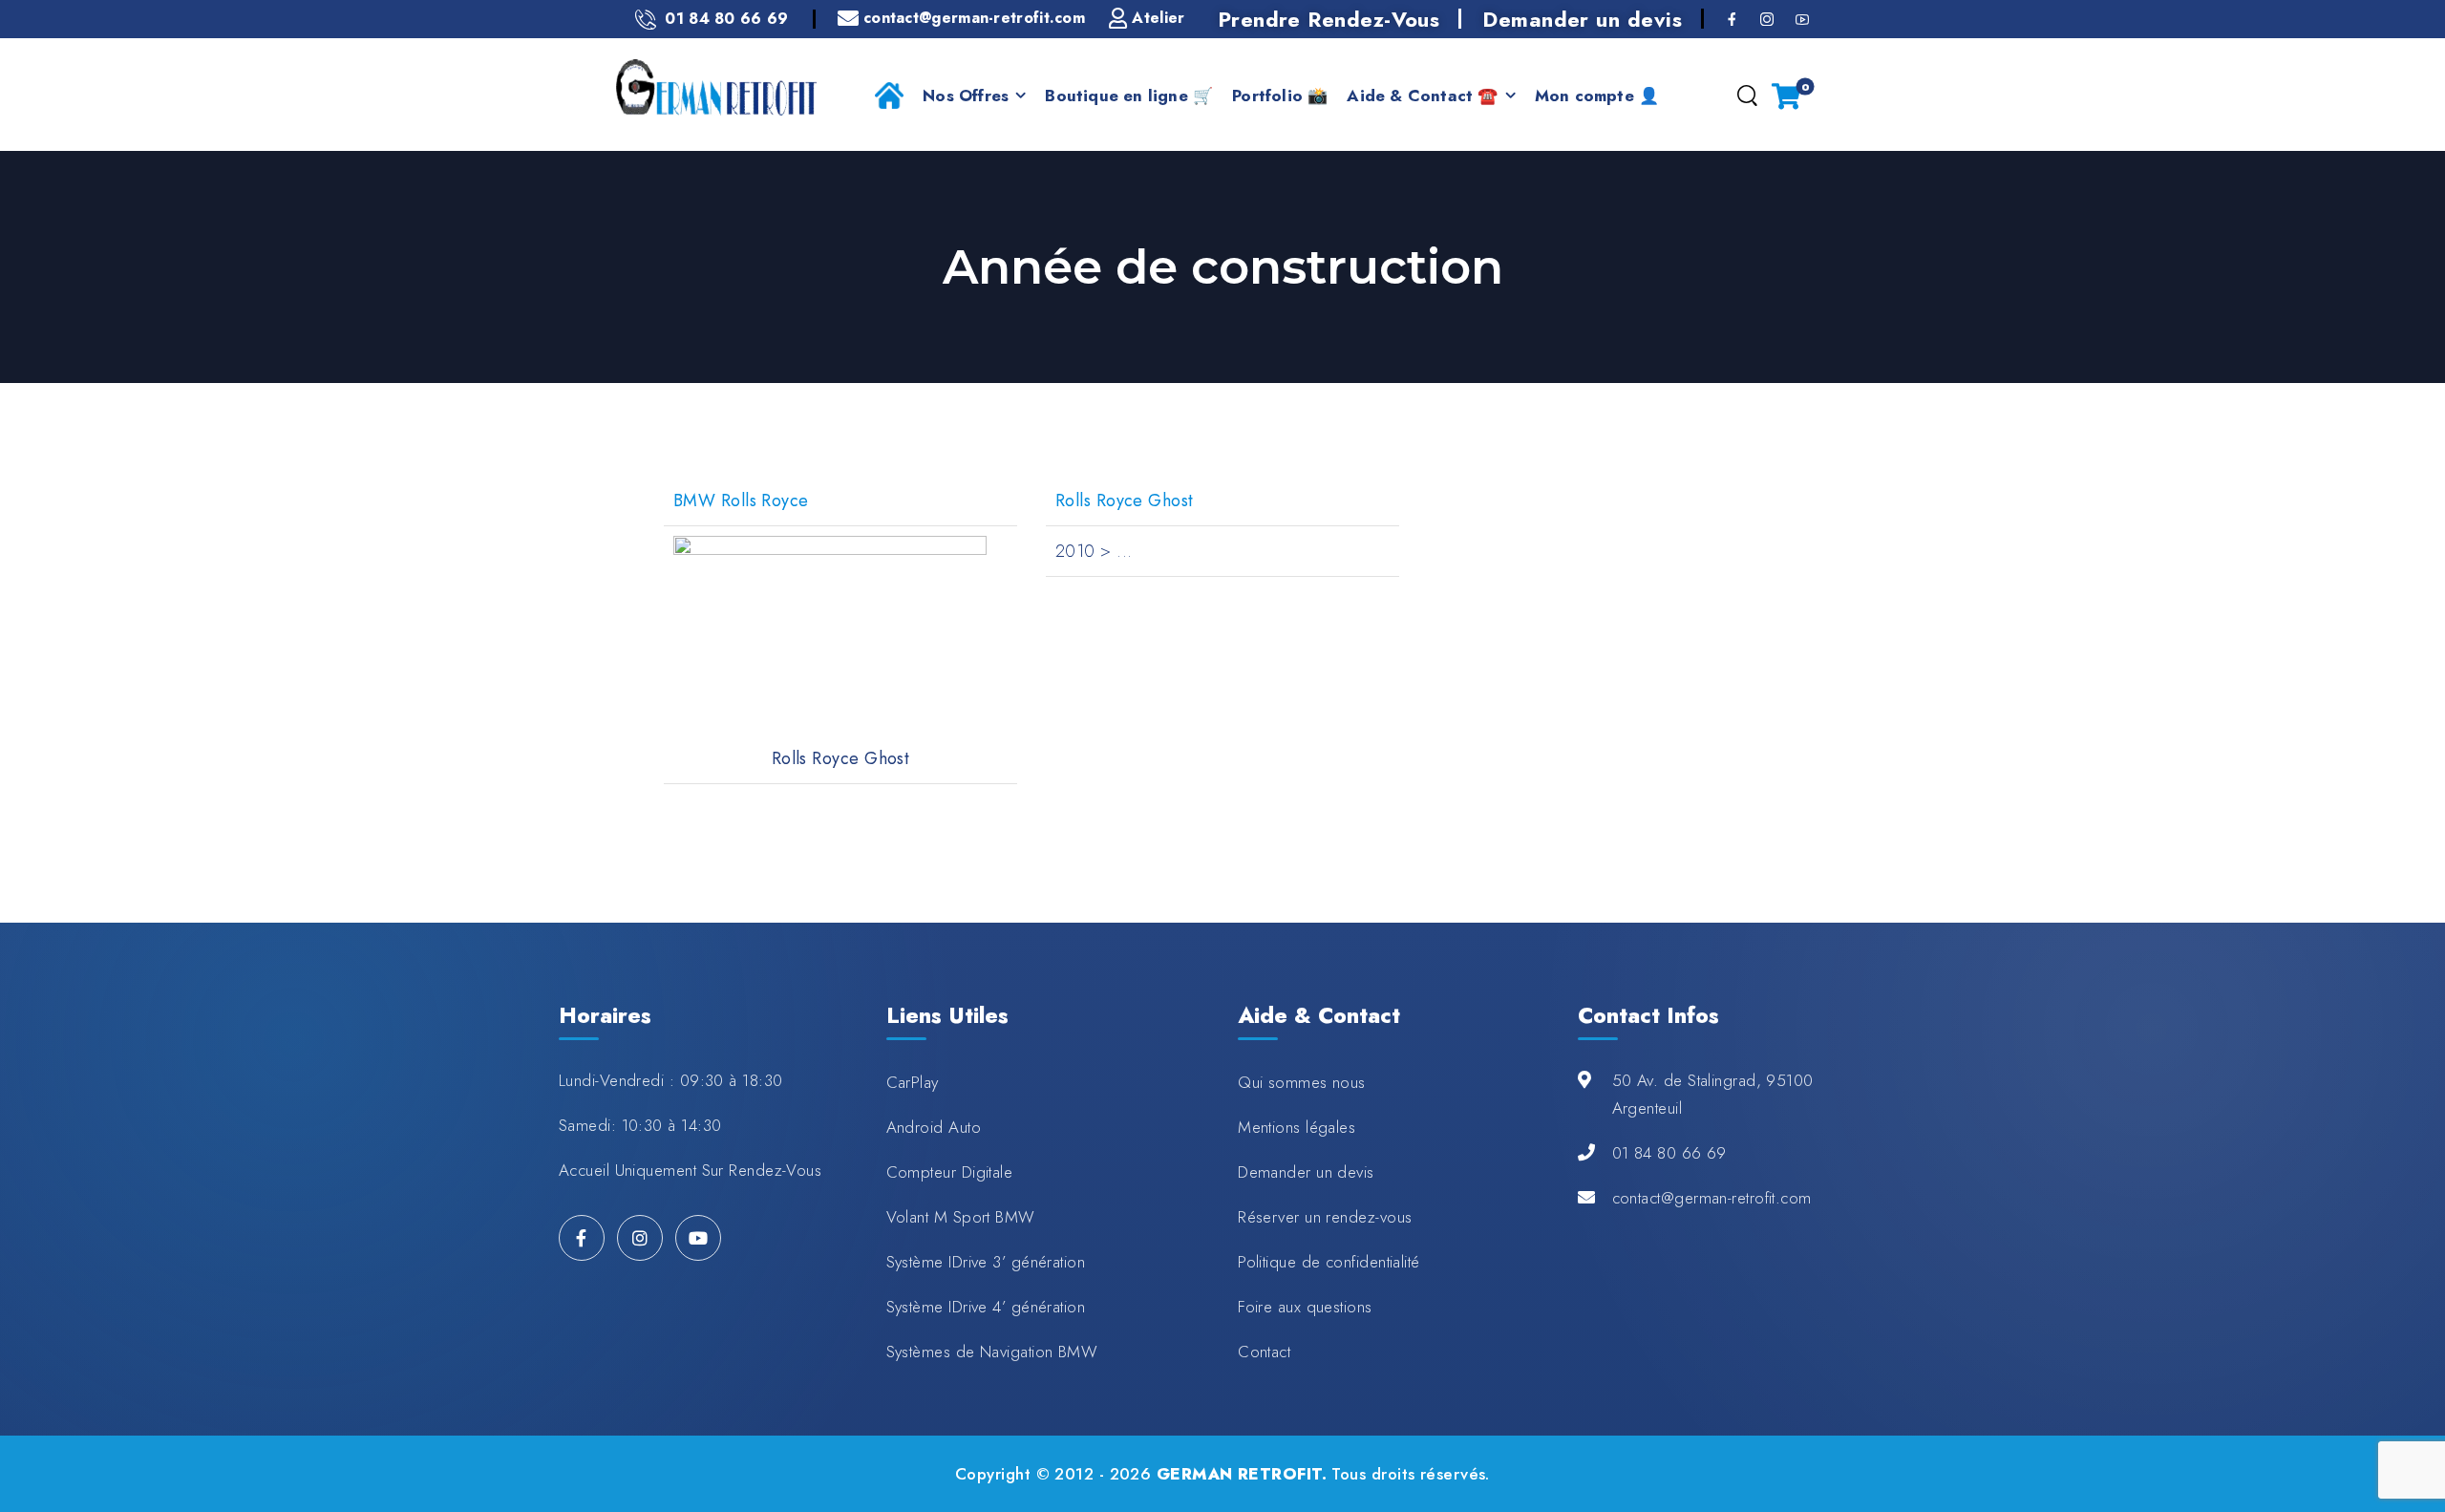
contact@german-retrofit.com (1712, 1198)
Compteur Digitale (950, 1172)
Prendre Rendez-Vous (1329, 19)
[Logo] (716, 87)
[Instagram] (640, 1238)
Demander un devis (1582, 19)
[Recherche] (1747, 96)
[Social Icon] (1732, 19)
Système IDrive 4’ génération (986, 1307)
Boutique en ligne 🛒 (1129, 96)
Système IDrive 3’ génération (986, 1262)
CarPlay (913, 1082)
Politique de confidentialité (1329, 1262)
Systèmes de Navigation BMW (992, 1352)
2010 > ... (1094, 551)
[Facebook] (582, 1238)
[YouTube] (698, 1238)
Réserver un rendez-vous (1325, 1217)
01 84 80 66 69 (1669, 1153)
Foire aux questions (1305, 1307)
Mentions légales (1297, 1127)
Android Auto (934, 1127)
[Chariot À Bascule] (1786, 96)
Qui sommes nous (1302, 1082)
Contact (1264, 1352)
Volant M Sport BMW (961, 1217)
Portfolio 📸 (1280, 96)
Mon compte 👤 (1597, 96)
